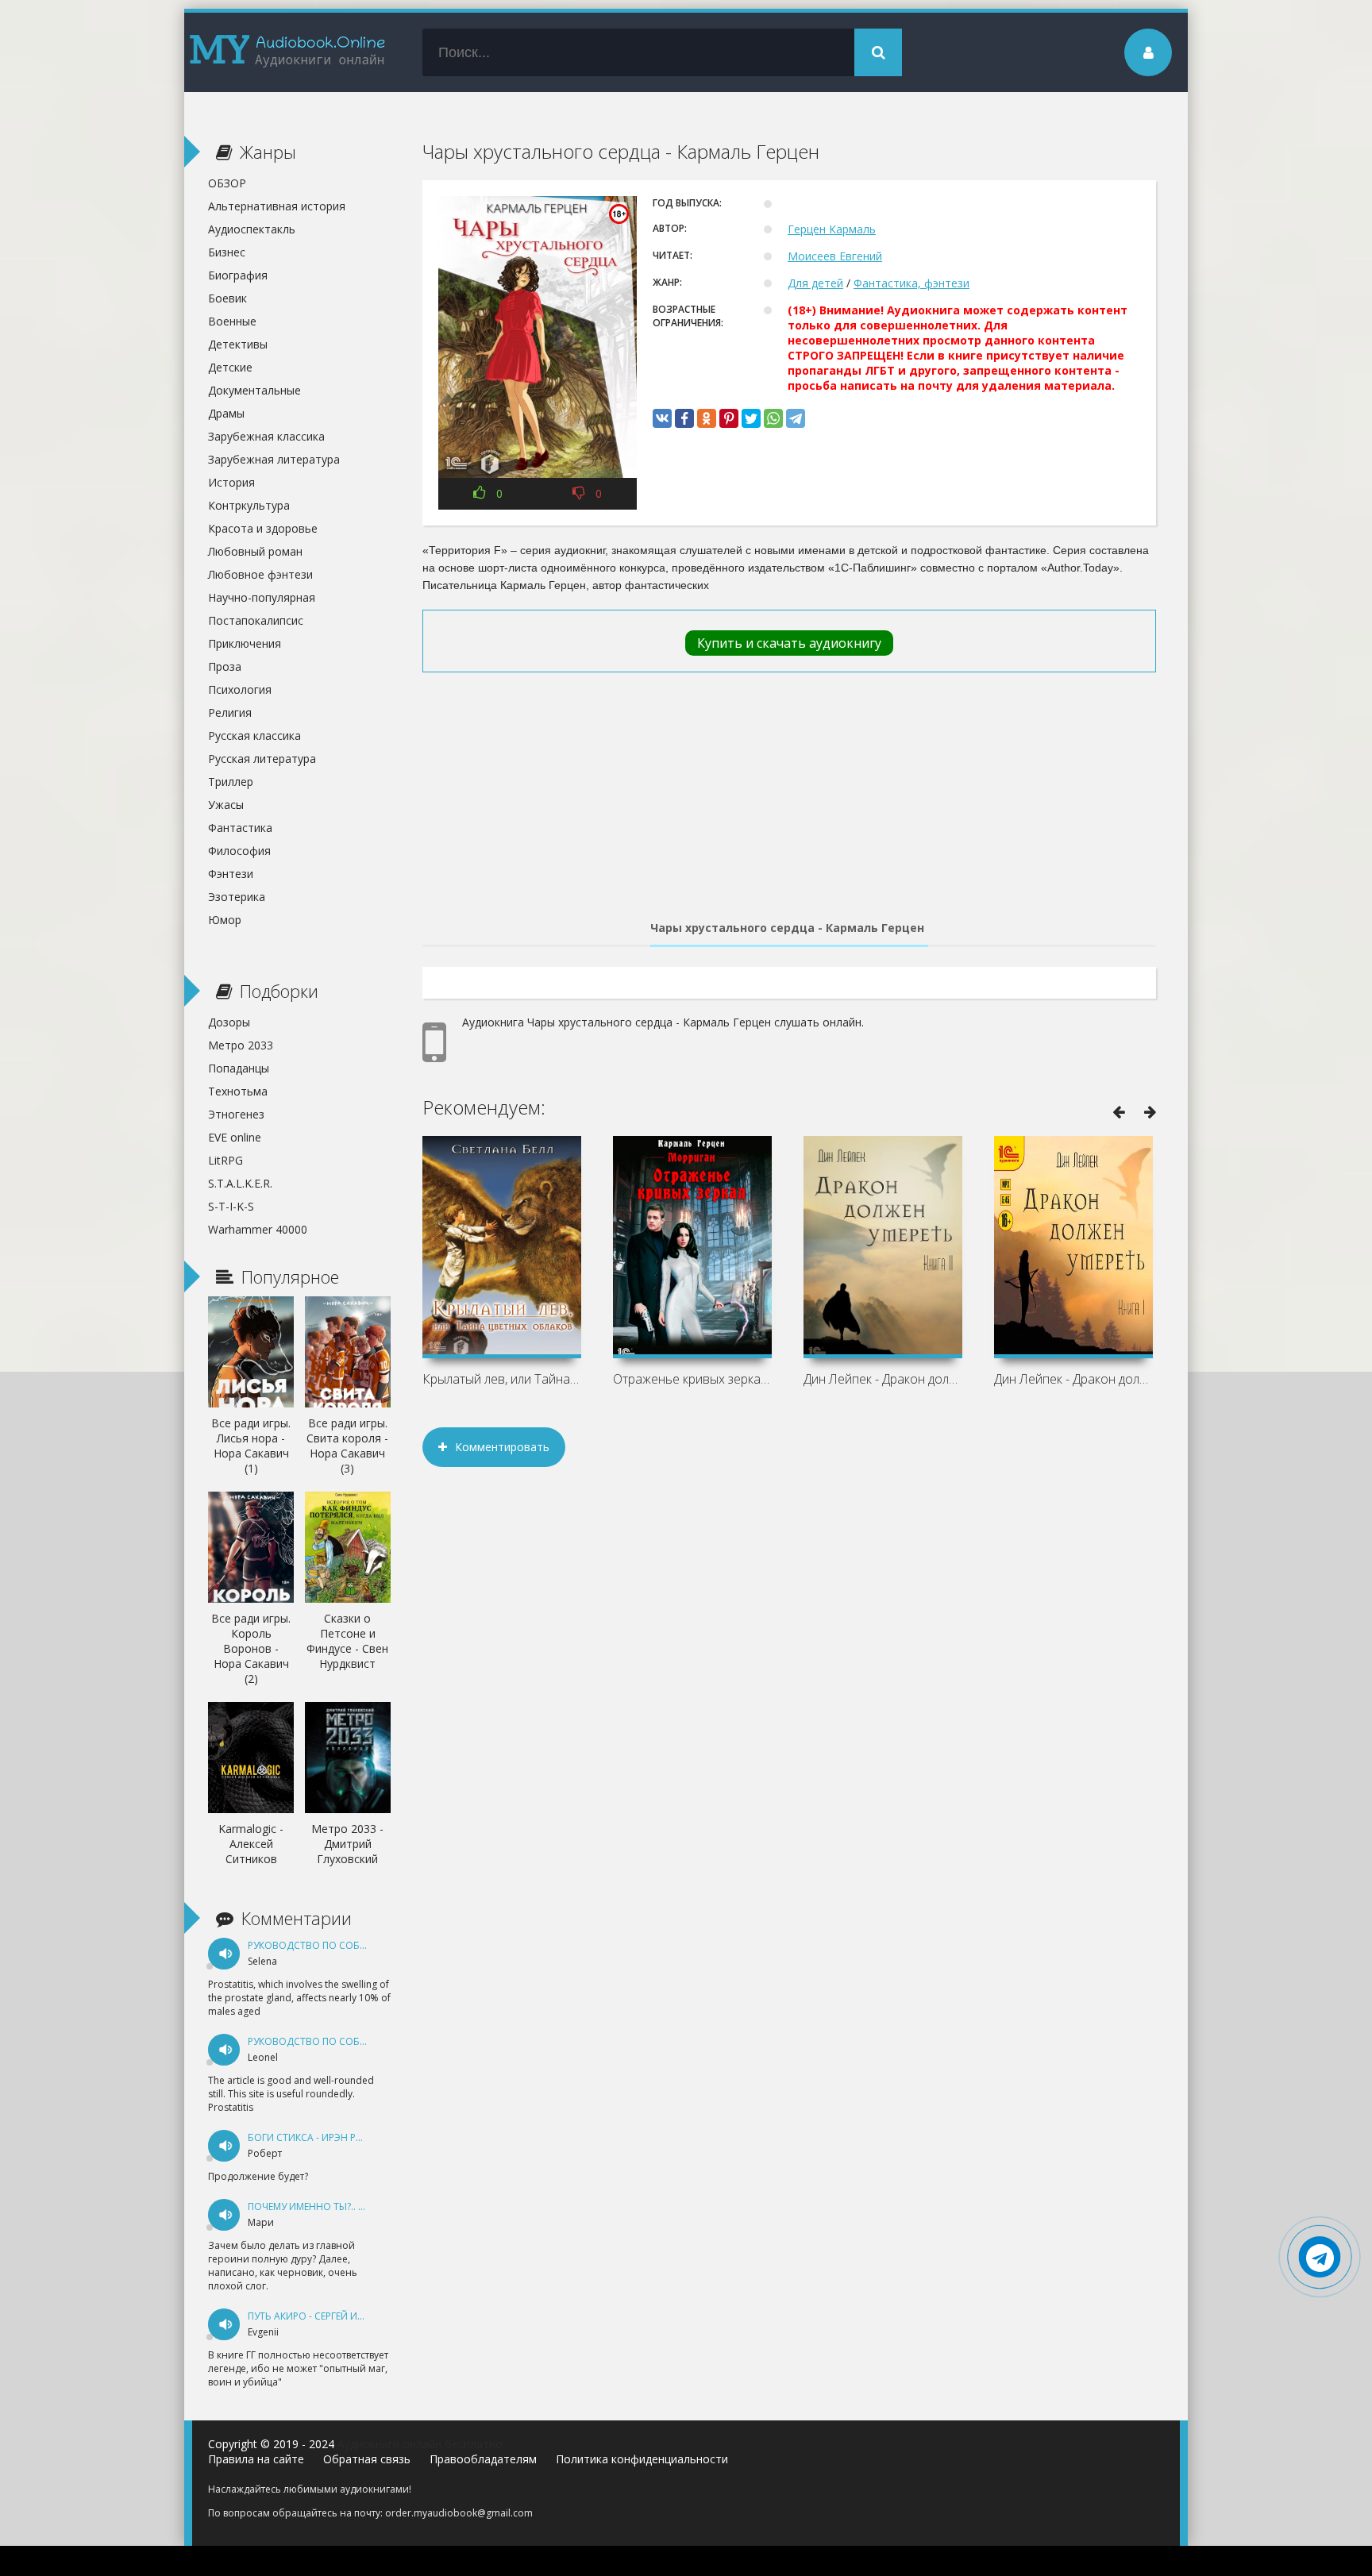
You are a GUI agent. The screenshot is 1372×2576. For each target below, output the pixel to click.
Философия (239, 851)
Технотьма (238, 1091)
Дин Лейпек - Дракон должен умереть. (883, 1379)
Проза (225, 666)
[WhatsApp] (773, 418)
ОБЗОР (227, 183)
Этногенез (236, 1114)
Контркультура (249, 505)
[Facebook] (684, 418)
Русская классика (254, 735)
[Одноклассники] (707, 418)
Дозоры (229, 1022)
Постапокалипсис (256, 620)
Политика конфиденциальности (642, 2459)
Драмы (226, 413)
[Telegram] (796, 418)
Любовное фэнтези (260, 574)
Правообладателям (483, 2459)
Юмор (225, 920)
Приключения (245, 643)
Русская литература (262, 759)
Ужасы (226, 805)
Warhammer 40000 (258, 1229)
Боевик (227, 298)
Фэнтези (231, 874)
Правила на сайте (256, 2459)
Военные (232, 321)
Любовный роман (255, 551)
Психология (240, 689)
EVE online (235, 1137)
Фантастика (240, 828)
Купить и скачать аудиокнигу (789, 643)
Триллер (231, 782)
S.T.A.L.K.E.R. (240, 1183)
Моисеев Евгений (835, 256)
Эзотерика (237, 897)
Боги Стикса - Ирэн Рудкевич (323, 2137)
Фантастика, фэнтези (911, 283)
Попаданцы (239, 1068)
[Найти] (878, 52)
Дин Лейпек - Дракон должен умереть (1073, 1379)
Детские (230, 367)
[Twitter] (751, 418)
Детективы (238, 344)
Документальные (254, 390)
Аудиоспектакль (252, 229)
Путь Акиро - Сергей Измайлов (327, 2316)
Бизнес (227, 252)
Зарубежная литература (274, 459)
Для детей (815, 283)
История (231, 482)
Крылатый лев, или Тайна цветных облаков (502, 1379)
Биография (238, 275)
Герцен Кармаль (832, 229)
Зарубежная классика (266, 436)
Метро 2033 (241, 1045)
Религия (230, 712)
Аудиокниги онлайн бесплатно (420, 2444)
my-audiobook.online (287, 52)
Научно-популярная (262, 597)
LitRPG (225, 1160)
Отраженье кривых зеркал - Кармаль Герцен (692, 1379)
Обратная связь (367, 2459)
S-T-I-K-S (231, 1206)
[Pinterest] (729, 418)
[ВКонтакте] (662, 418)
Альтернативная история (277, 206)
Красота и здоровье (263, 528)
